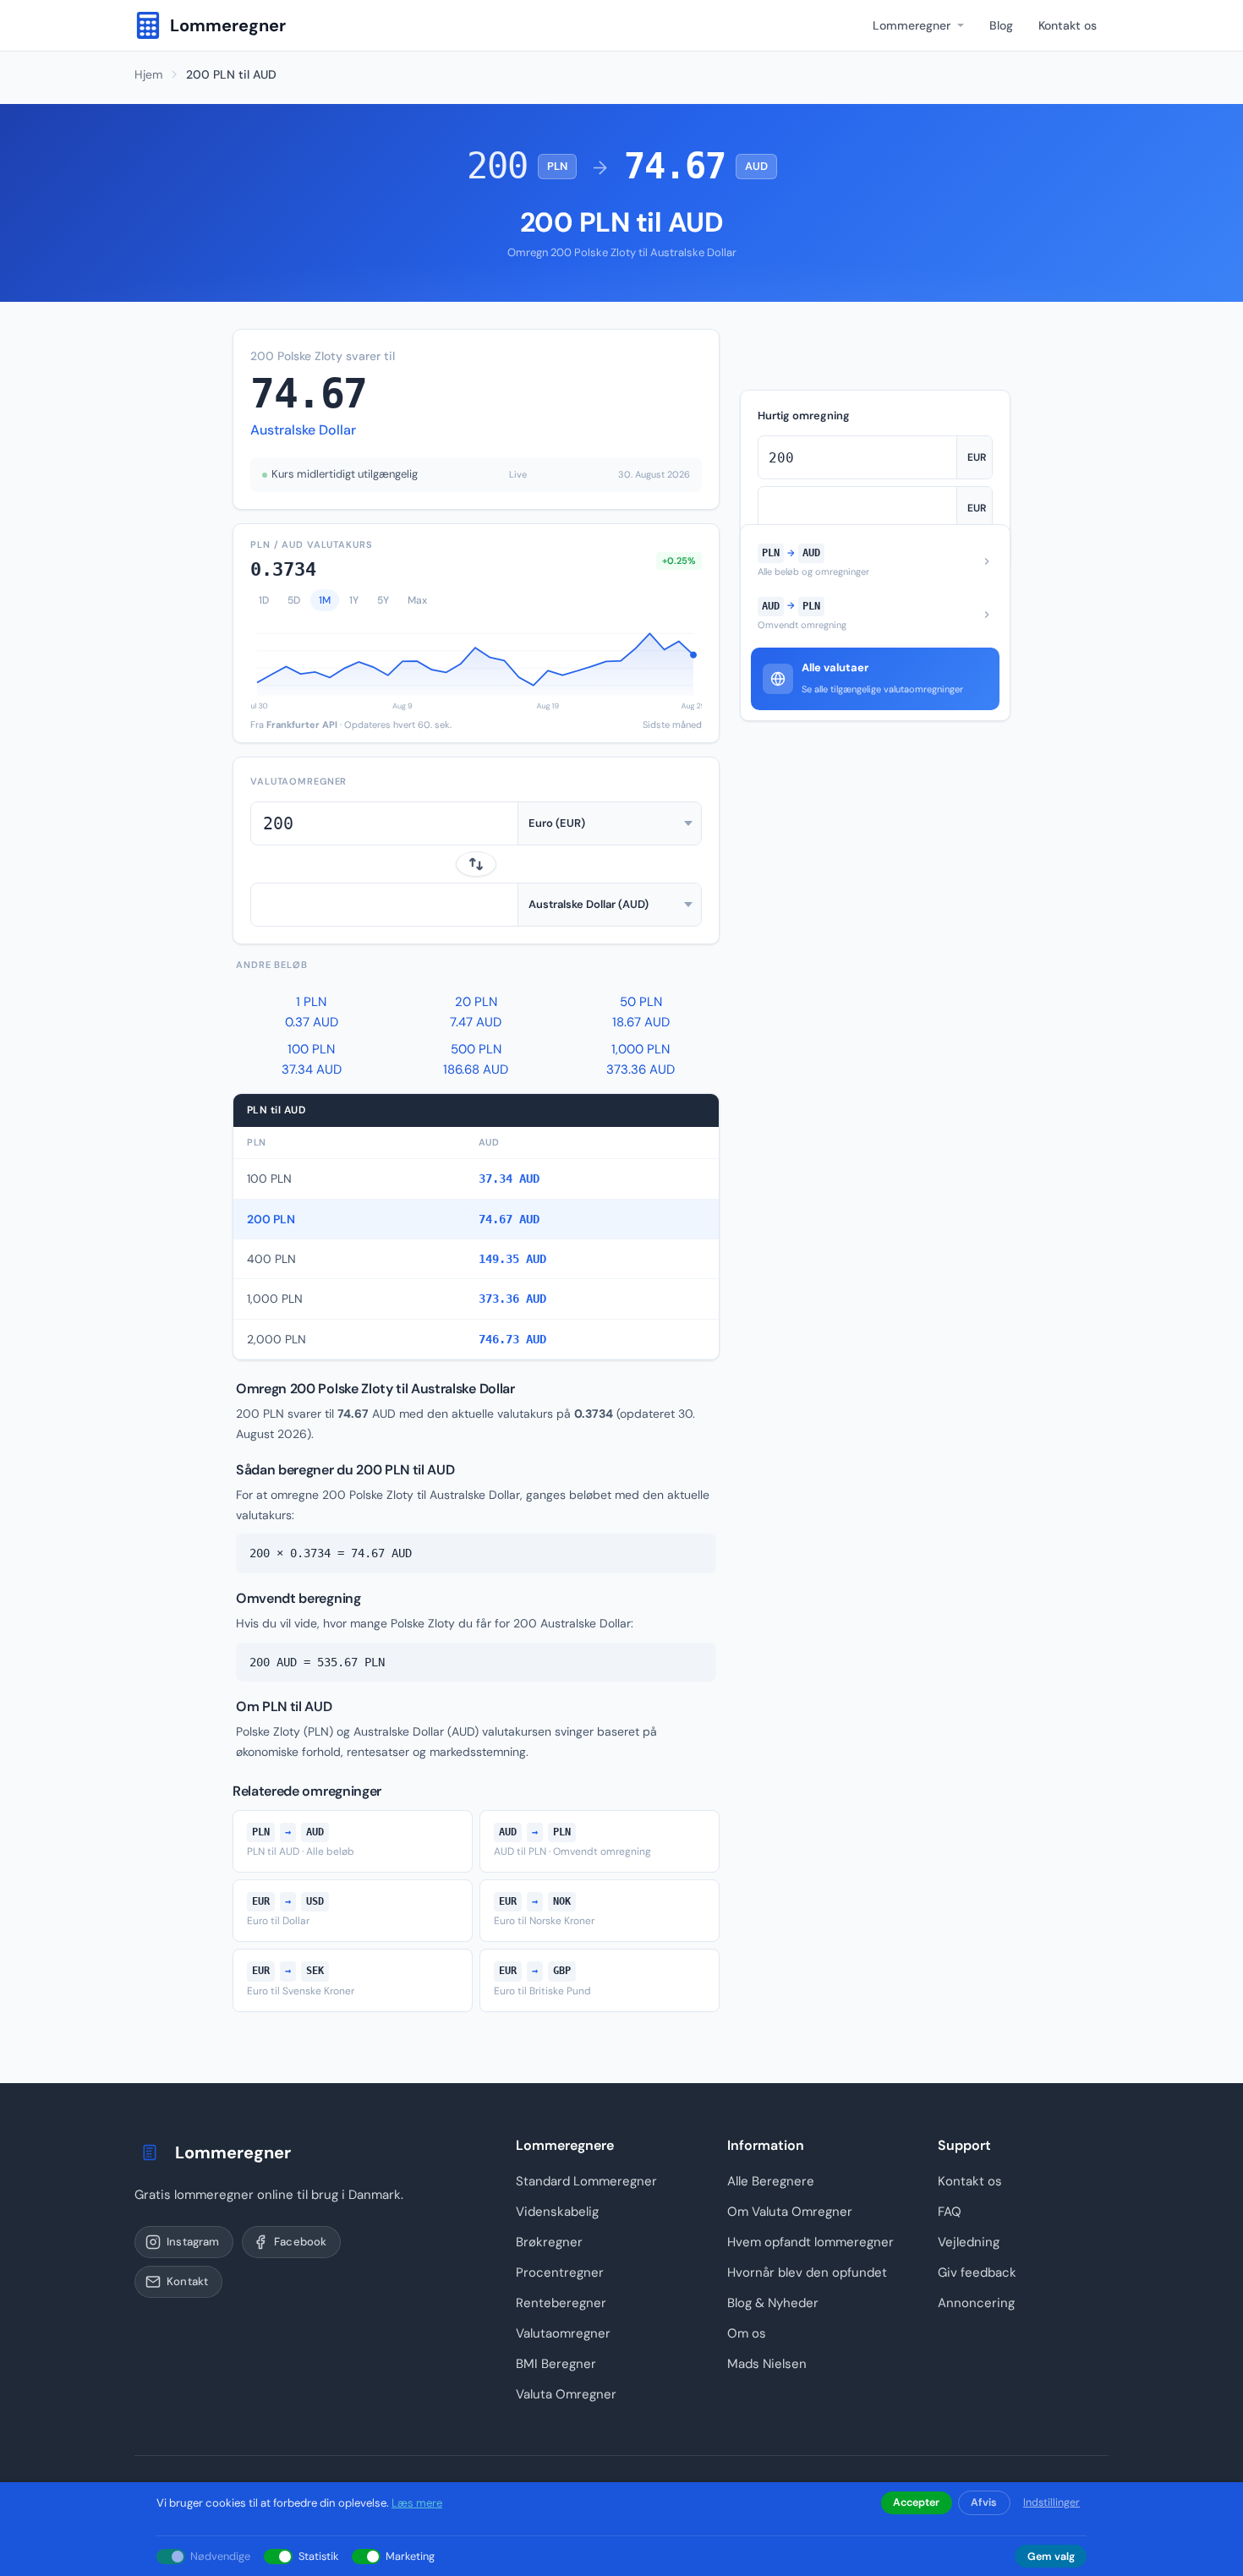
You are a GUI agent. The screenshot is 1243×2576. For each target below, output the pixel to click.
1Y (354, 600)
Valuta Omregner (566, 2394)
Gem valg (1051, 2557)
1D (264, 600)
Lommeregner (912, 25)
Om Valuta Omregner (790, 2212)
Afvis (984, 2502)
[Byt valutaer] (476, 864)
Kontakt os (1068, 25)
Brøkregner (549, 2242)
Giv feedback (977, 2272)
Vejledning (969, 2242)
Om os (747, 2333)
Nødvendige (220, 2556)
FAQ (950, 2212)
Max (417, 600)
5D (294, 600)
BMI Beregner (556, 2364)
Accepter (916, 2502)
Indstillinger (1051, 2502)
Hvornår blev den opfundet (807, 2272)
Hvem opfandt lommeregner (810, 2242)
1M (325, 600)
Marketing (410, 2556)
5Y (383, 600)
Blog (1001, 25)
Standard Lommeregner (586, 2181)
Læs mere (417, 2503)
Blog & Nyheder (773, 2303)
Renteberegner (561, 2303)
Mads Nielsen (767, 2364)
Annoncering (976, 2303)
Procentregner (560, 2272)
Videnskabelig (557, 2212)
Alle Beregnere (771, 2181)
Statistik (318, 2556)
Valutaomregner (563, 2333)
